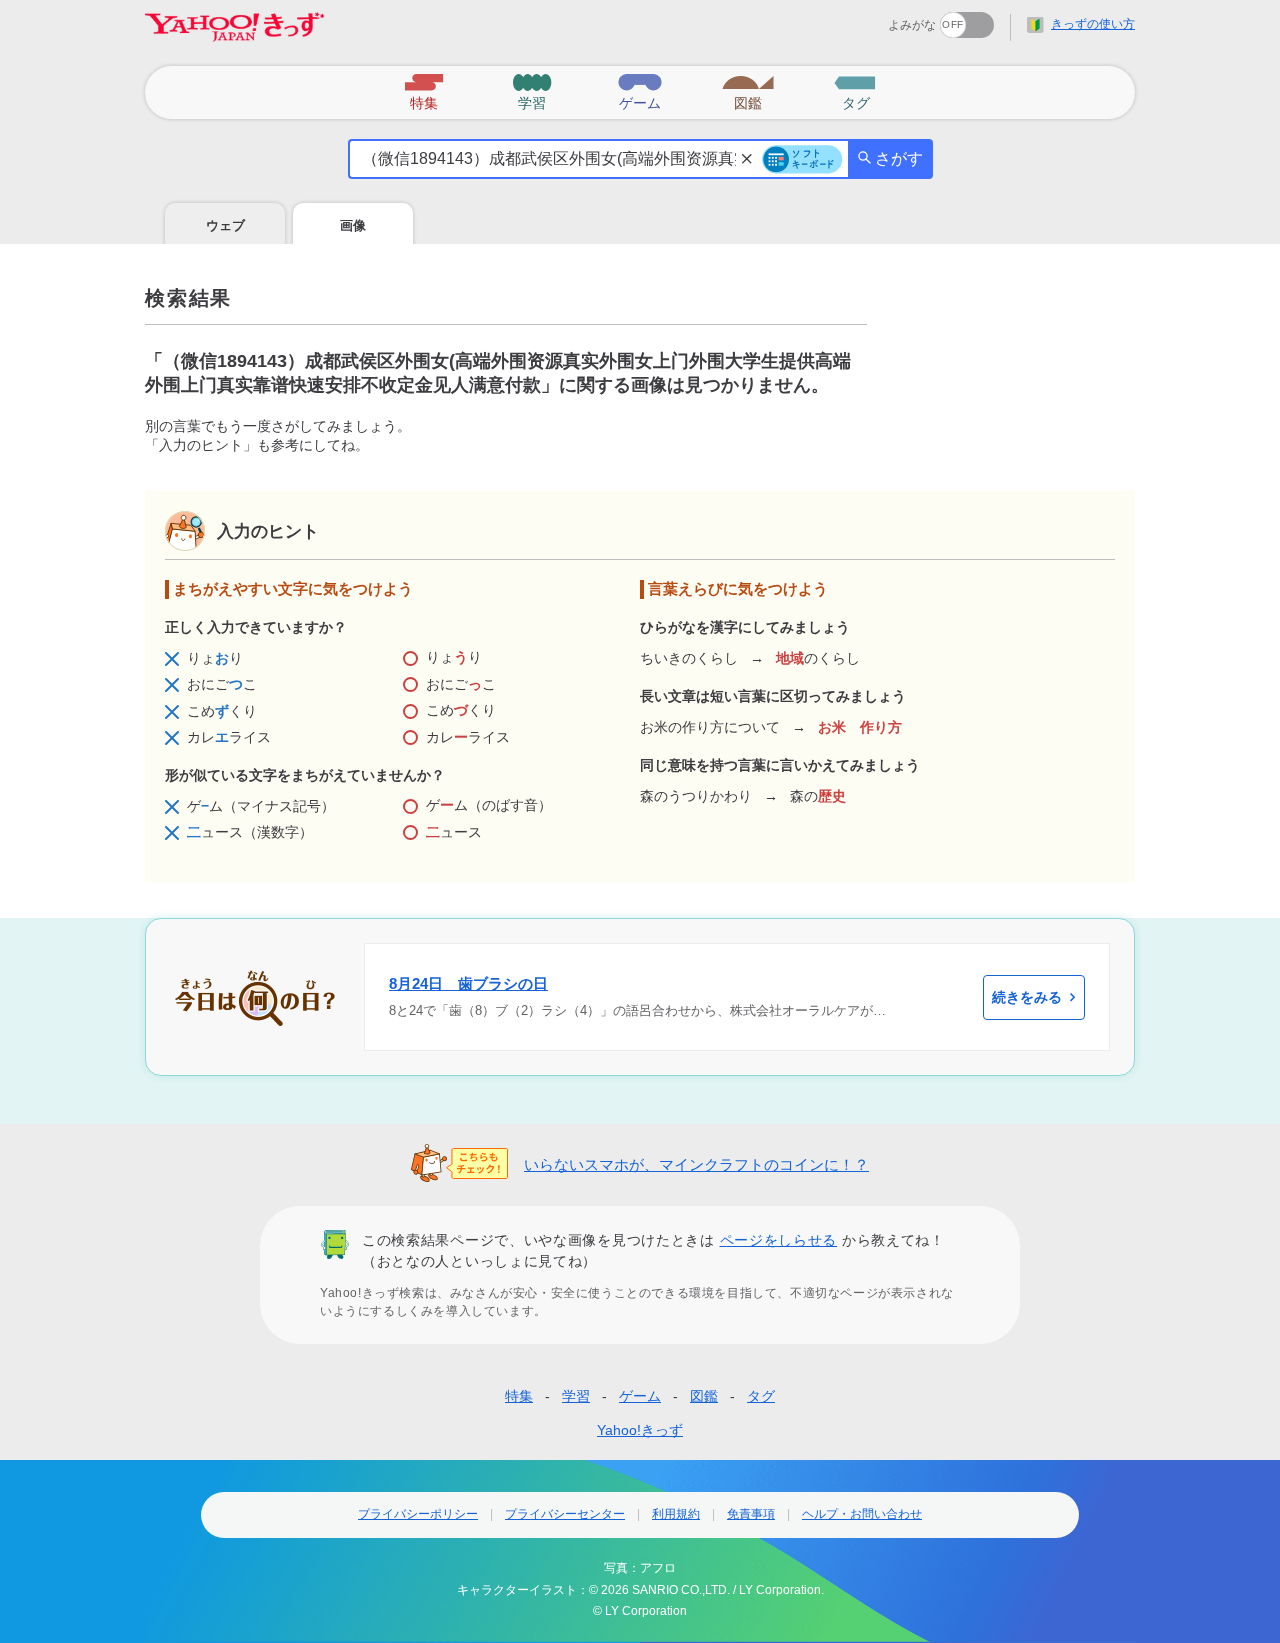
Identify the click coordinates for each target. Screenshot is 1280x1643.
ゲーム (640, 1396)
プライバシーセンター (565, 1514)
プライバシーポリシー (418, 1514)
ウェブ (225, 225)
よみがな (912, 25)
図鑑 (704, 1396)
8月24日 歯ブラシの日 (468, 983)
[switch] (894, 18)
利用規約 (676, 1514)
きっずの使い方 (1093, 24)
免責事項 (751, 1514)
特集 (519, 1396)
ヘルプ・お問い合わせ (862, 1514)
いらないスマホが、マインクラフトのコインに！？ (696, 1164)
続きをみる (1027, 997)
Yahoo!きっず (640, 1430)
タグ (761, 1396)
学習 (576, 1396)
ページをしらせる (779, 1240)
